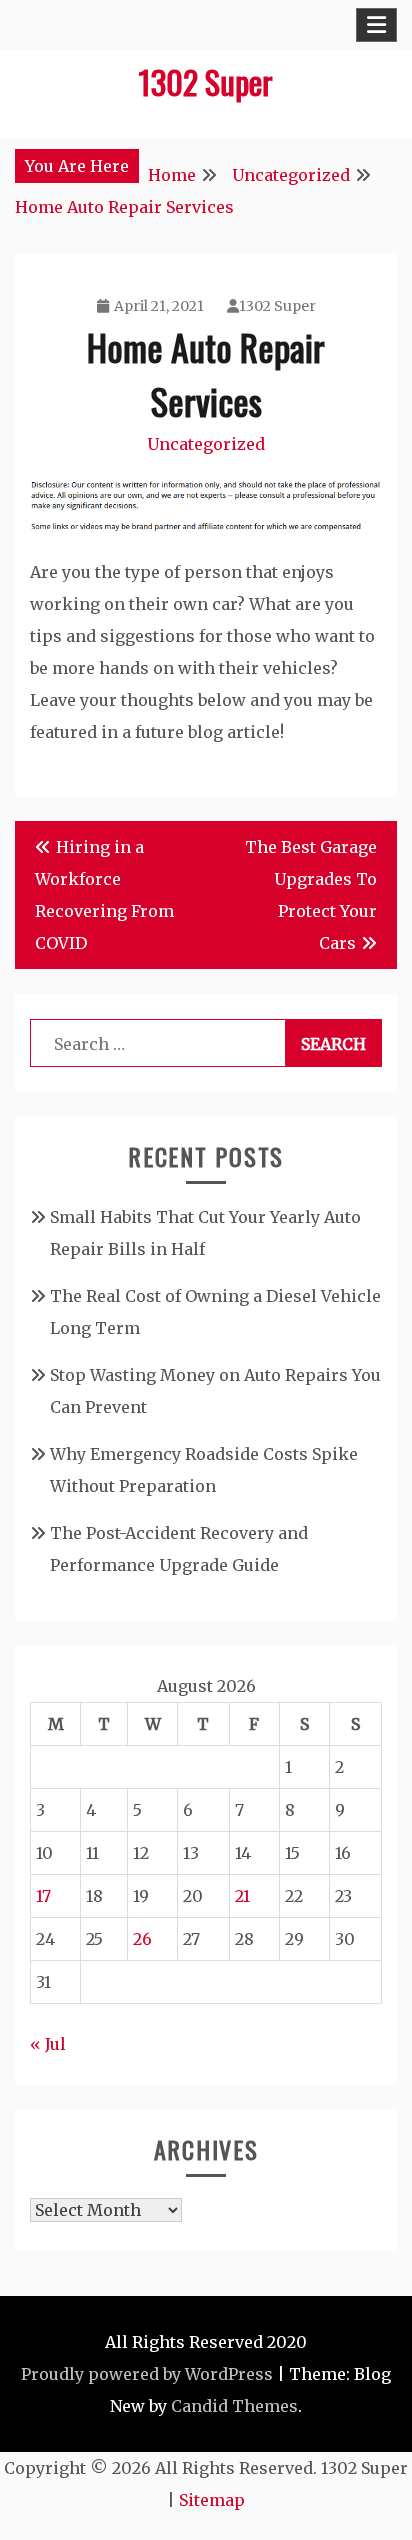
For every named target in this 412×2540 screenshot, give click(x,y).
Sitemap (212, 2500)
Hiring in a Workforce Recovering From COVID (104, 895)
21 (242, 1896)
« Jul (48, 2044)
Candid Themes (234, 2406)
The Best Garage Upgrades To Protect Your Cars (311, 895)
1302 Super (206, 81)
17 (43, 1896)
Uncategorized (206, 444)
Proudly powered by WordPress (147, 2374)
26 (142, 1939)
